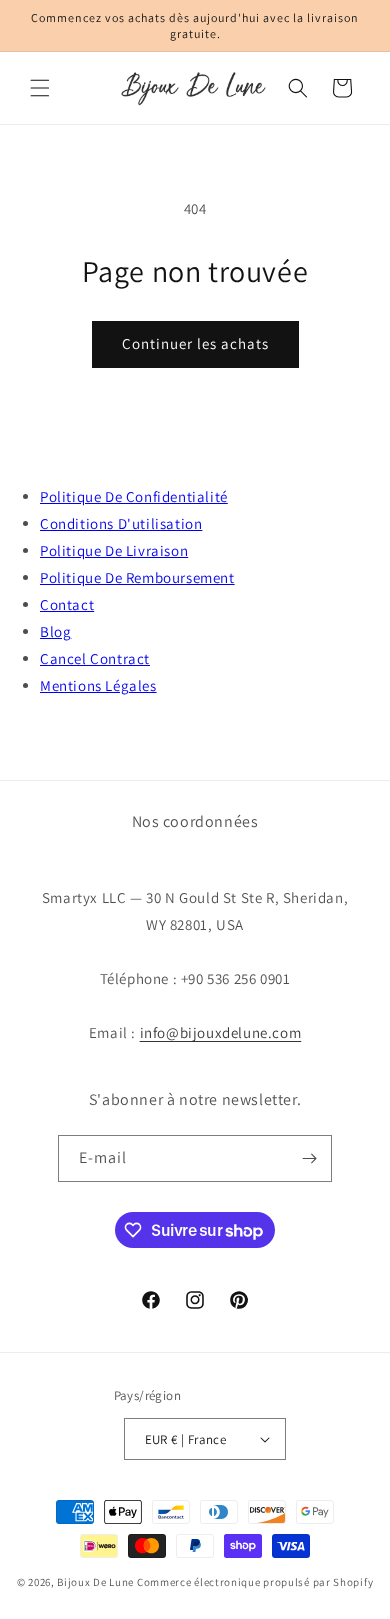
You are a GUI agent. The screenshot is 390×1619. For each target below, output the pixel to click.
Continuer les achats (195, 343)
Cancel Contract (95, 658)
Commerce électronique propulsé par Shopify (255, 1582)
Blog (55, 631)
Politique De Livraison (114, 550)
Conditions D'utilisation (121, 523)
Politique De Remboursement (137, 577)
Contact (67, 604)
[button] (40, 88)
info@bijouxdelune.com (221, 1032)
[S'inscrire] (309, 1158)
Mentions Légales (98, 685)
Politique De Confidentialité (134, 496)
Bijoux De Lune (95, 1582)
